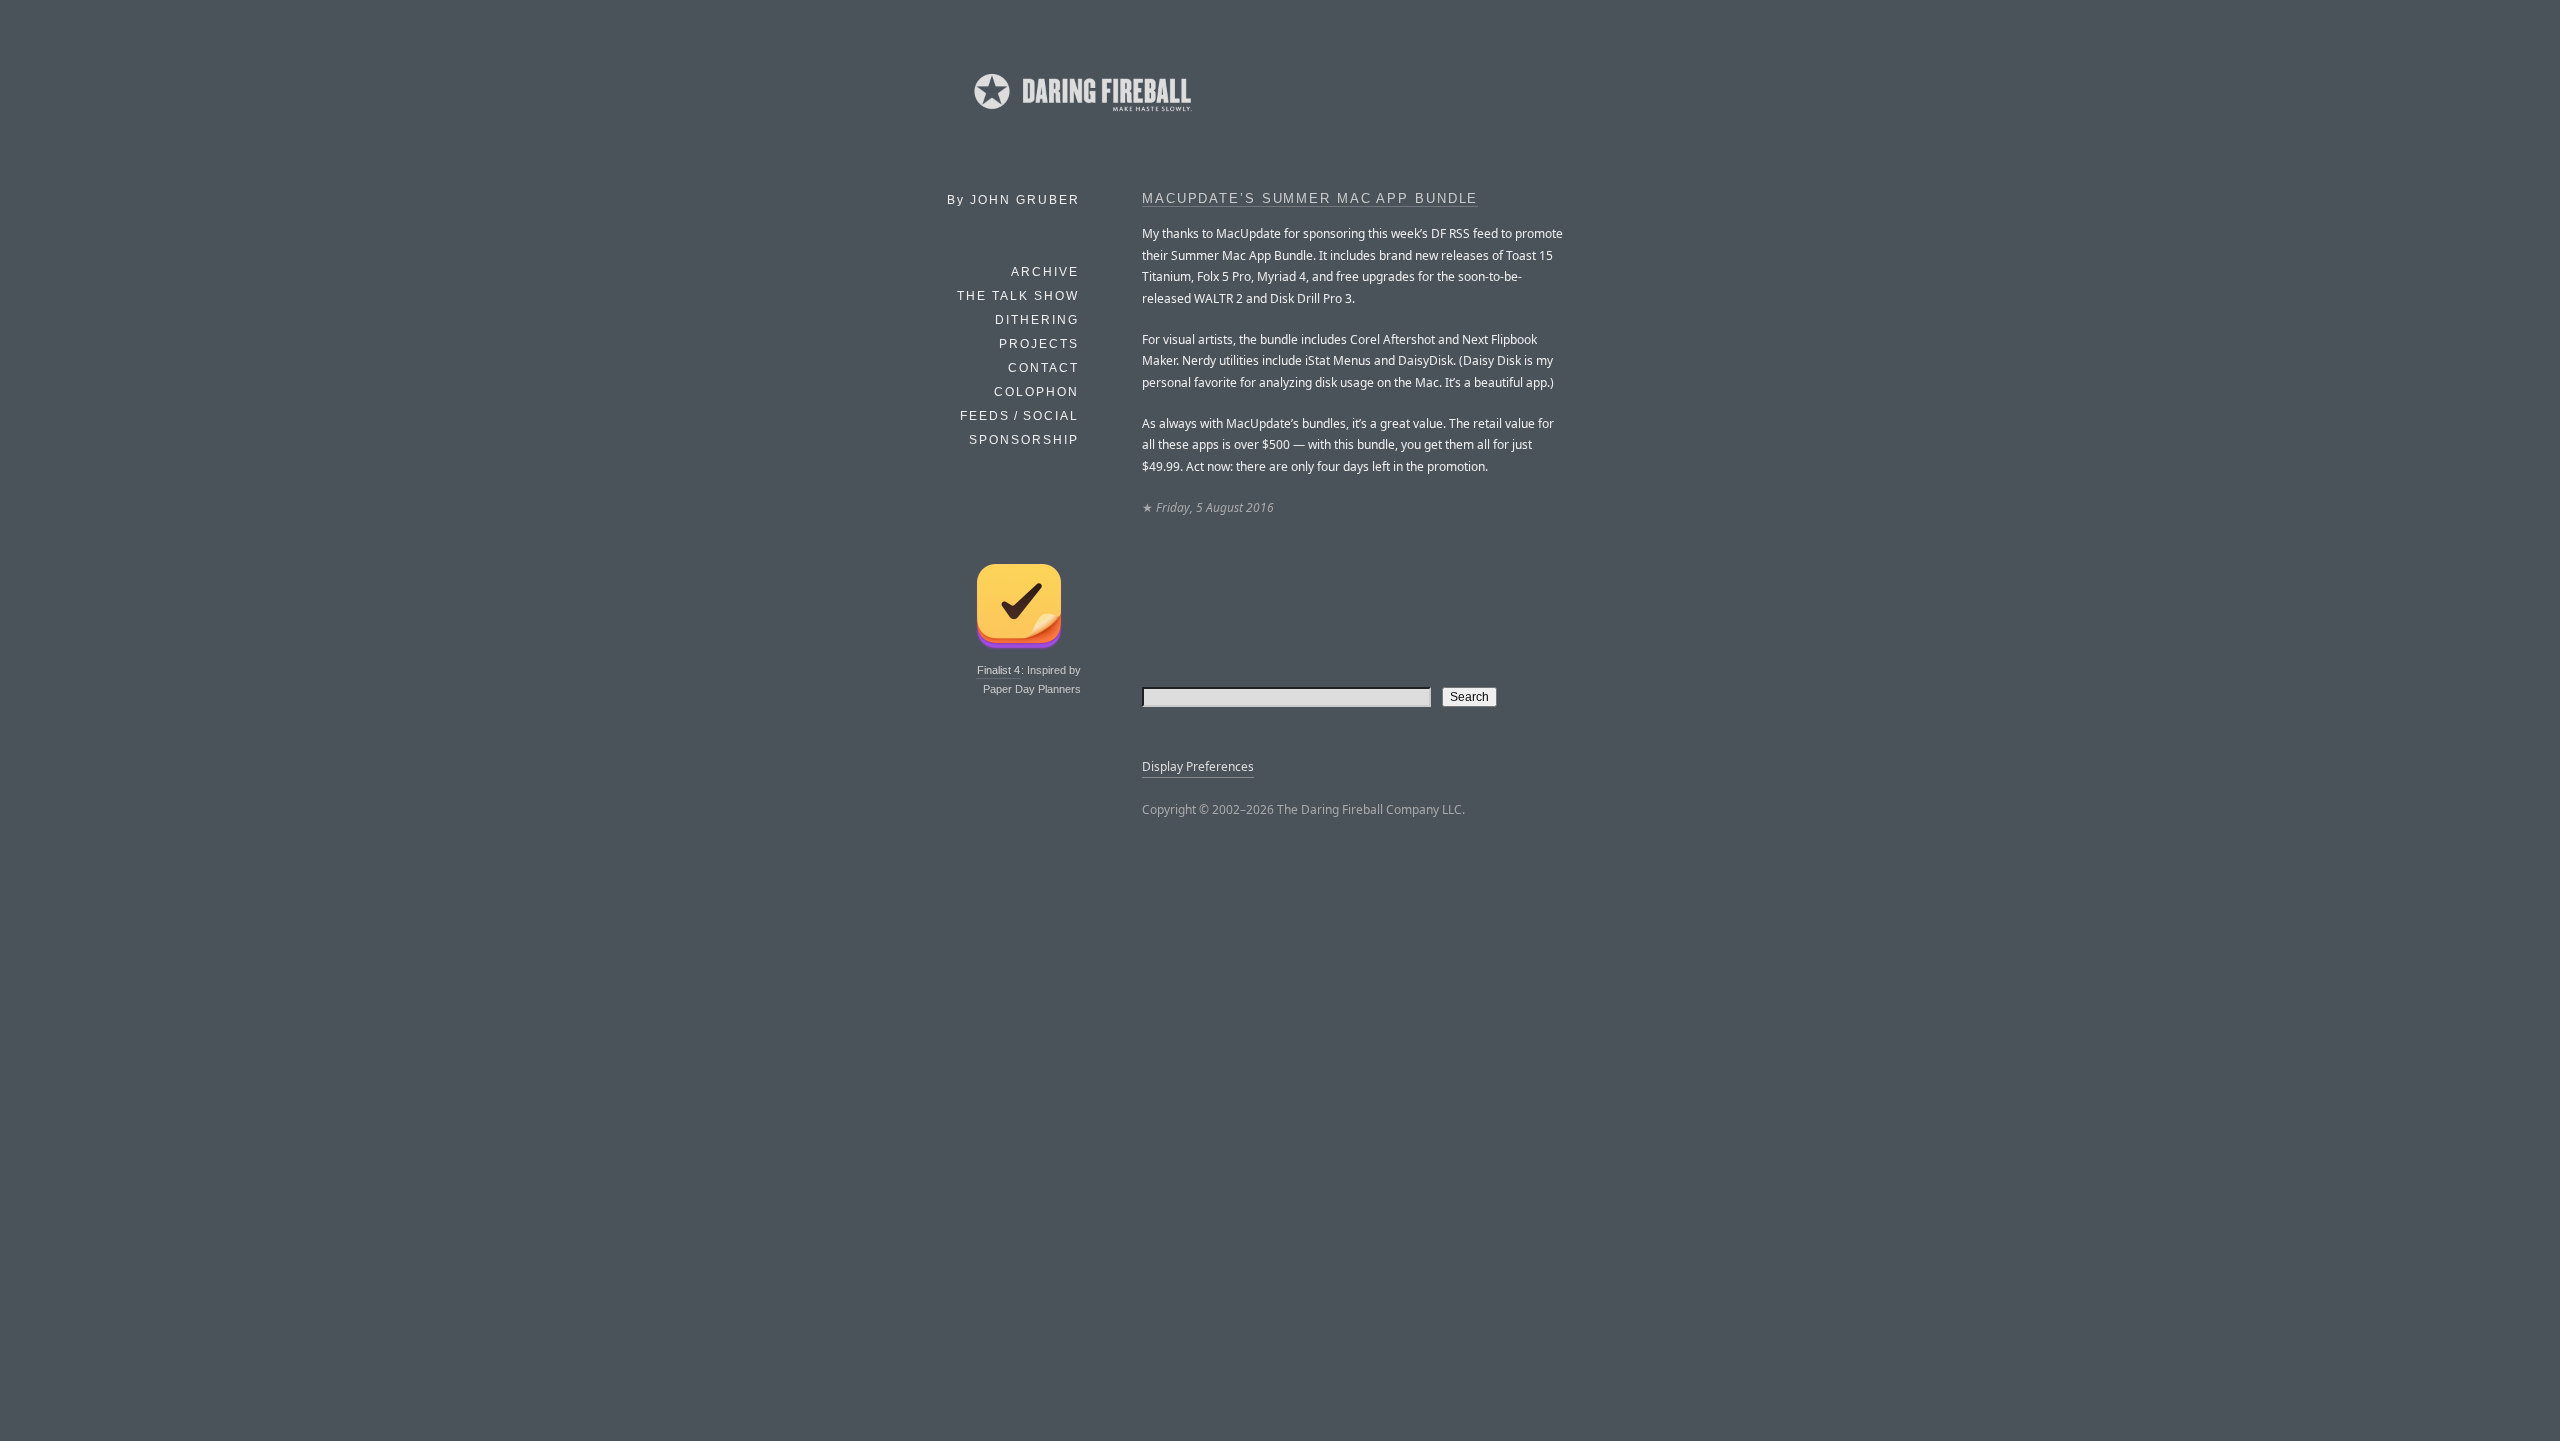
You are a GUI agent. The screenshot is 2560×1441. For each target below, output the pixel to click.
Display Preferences (1198, 766)
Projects (1039, 344)
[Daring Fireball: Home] (1081, 115)
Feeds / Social (1019, 416)
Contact (1043, 368)
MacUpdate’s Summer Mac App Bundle (1310, 199)
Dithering (1037, 320)
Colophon (1036, 392)
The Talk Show (1018, 296)
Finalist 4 (998, 670)
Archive (1045, 272)
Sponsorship (1024, 440)
